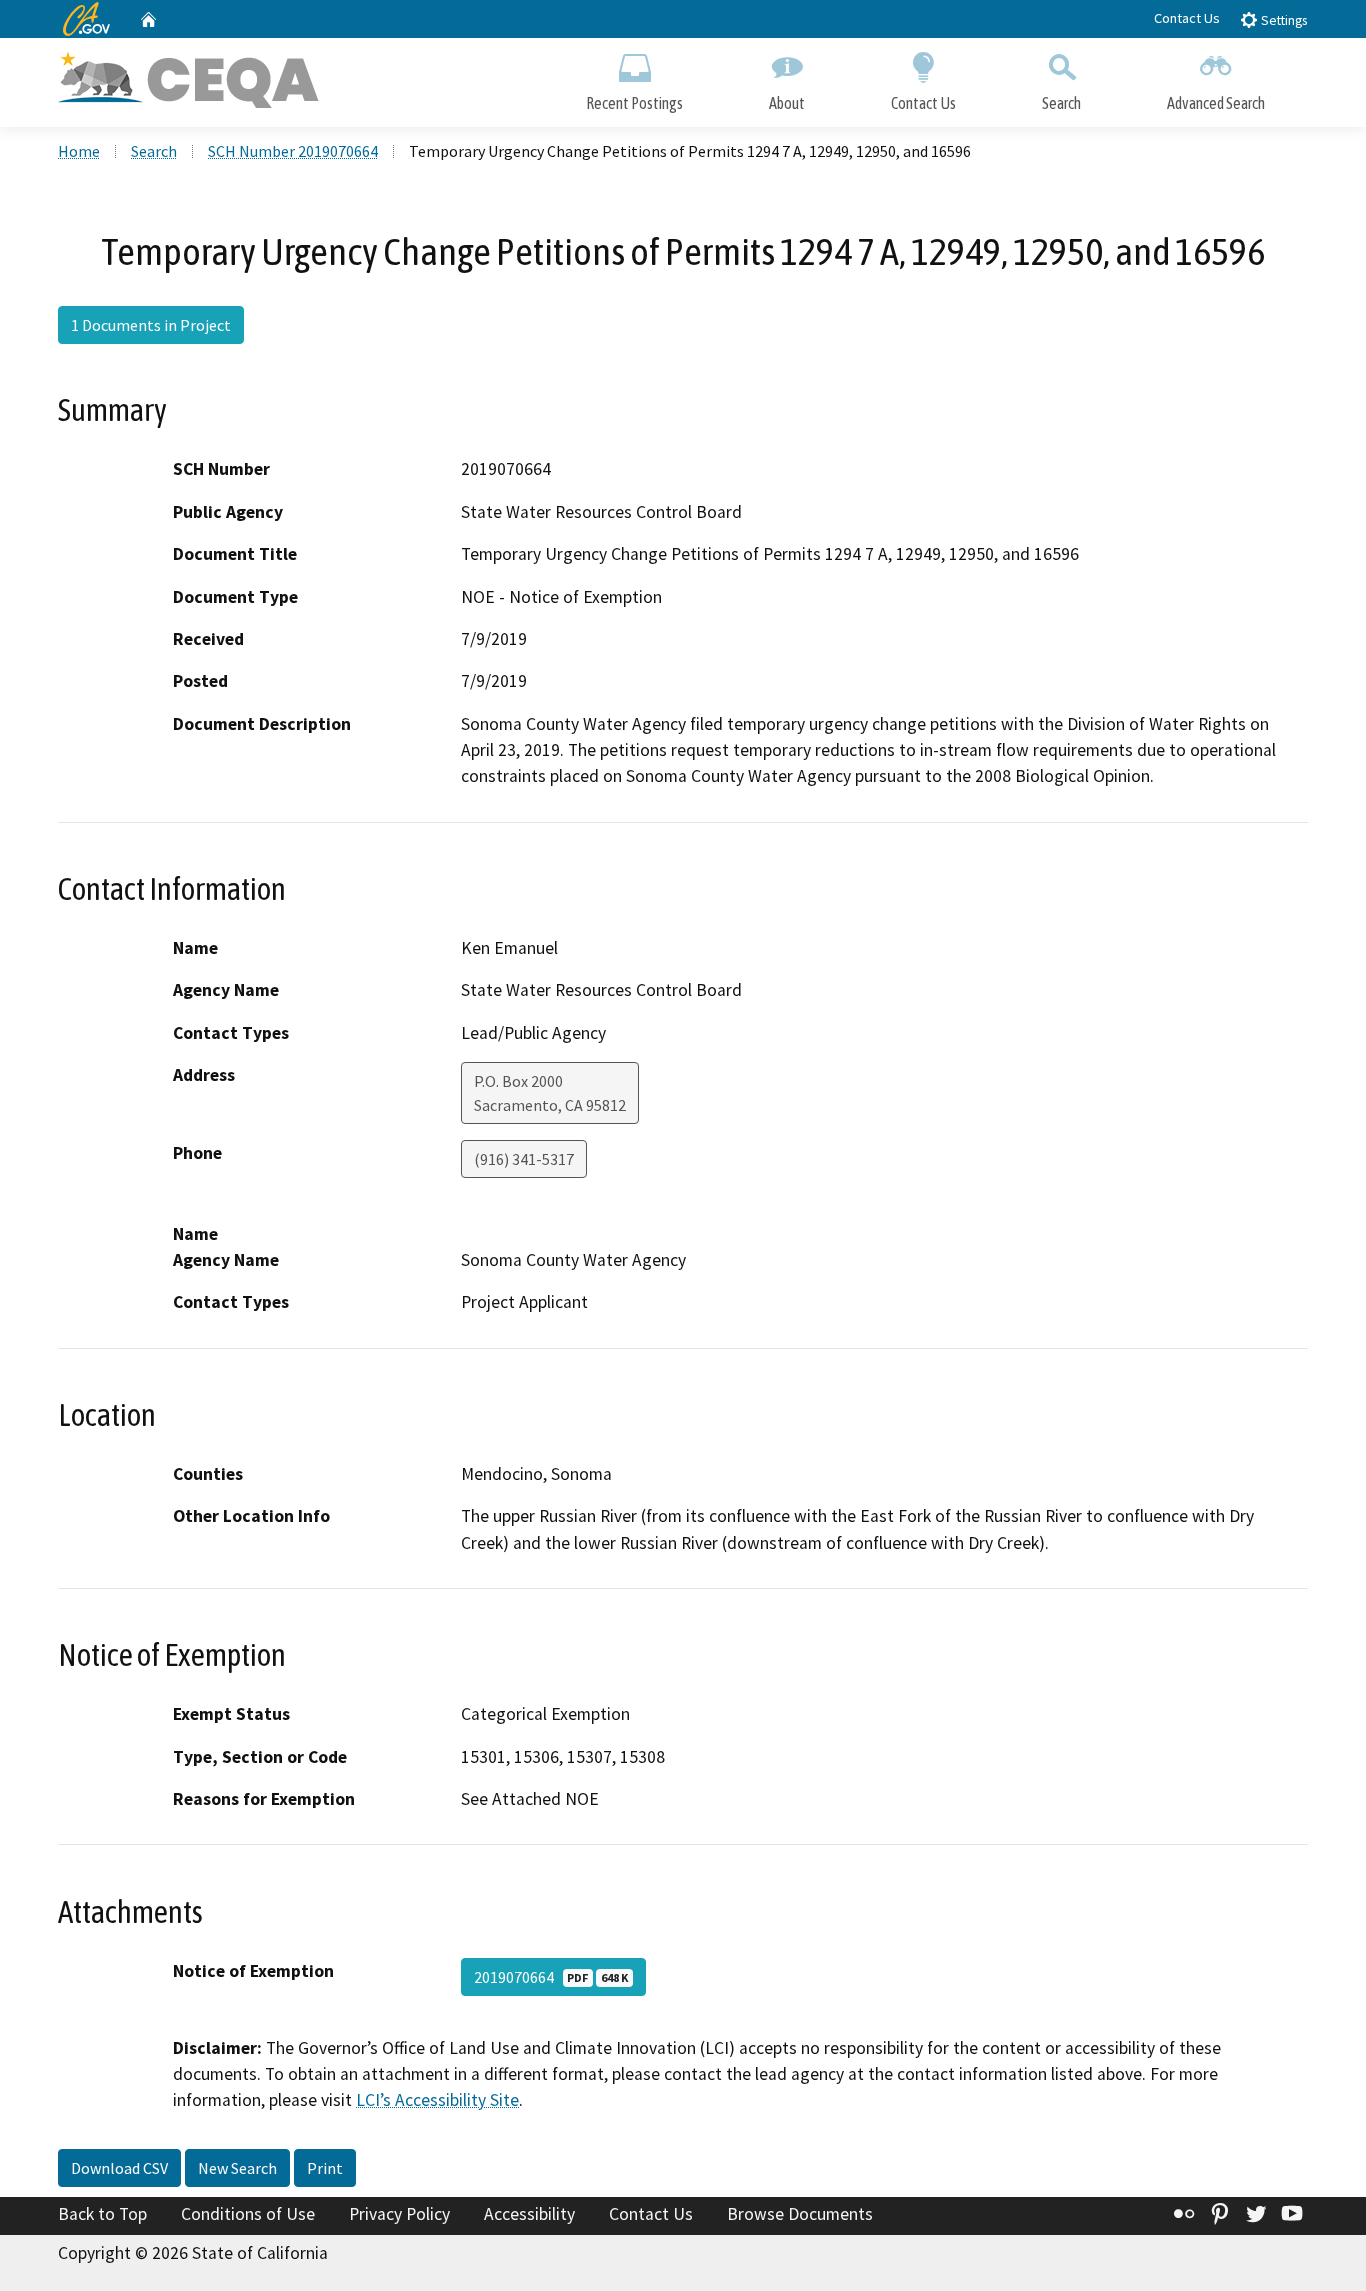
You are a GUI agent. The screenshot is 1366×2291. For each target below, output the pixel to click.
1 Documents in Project (151, 325)
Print (325, 2168)
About (787, 103)
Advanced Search (1216, 103)
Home (79, 151)
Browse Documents (800, 2214)
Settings (1282, 20)
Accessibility (529, 2214)
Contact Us (1187, 18)
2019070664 (551, 1977)
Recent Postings (634, 103)
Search (1061, 103)
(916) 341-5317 (524, 1159)
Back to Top (102, 2214)
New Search (237, 2168)
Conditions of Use (248, 2214)
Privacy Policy (399, 2214)
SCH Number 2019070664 (293, 151)
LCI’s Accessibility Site (437, 2100)
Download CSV (119, 2168)
